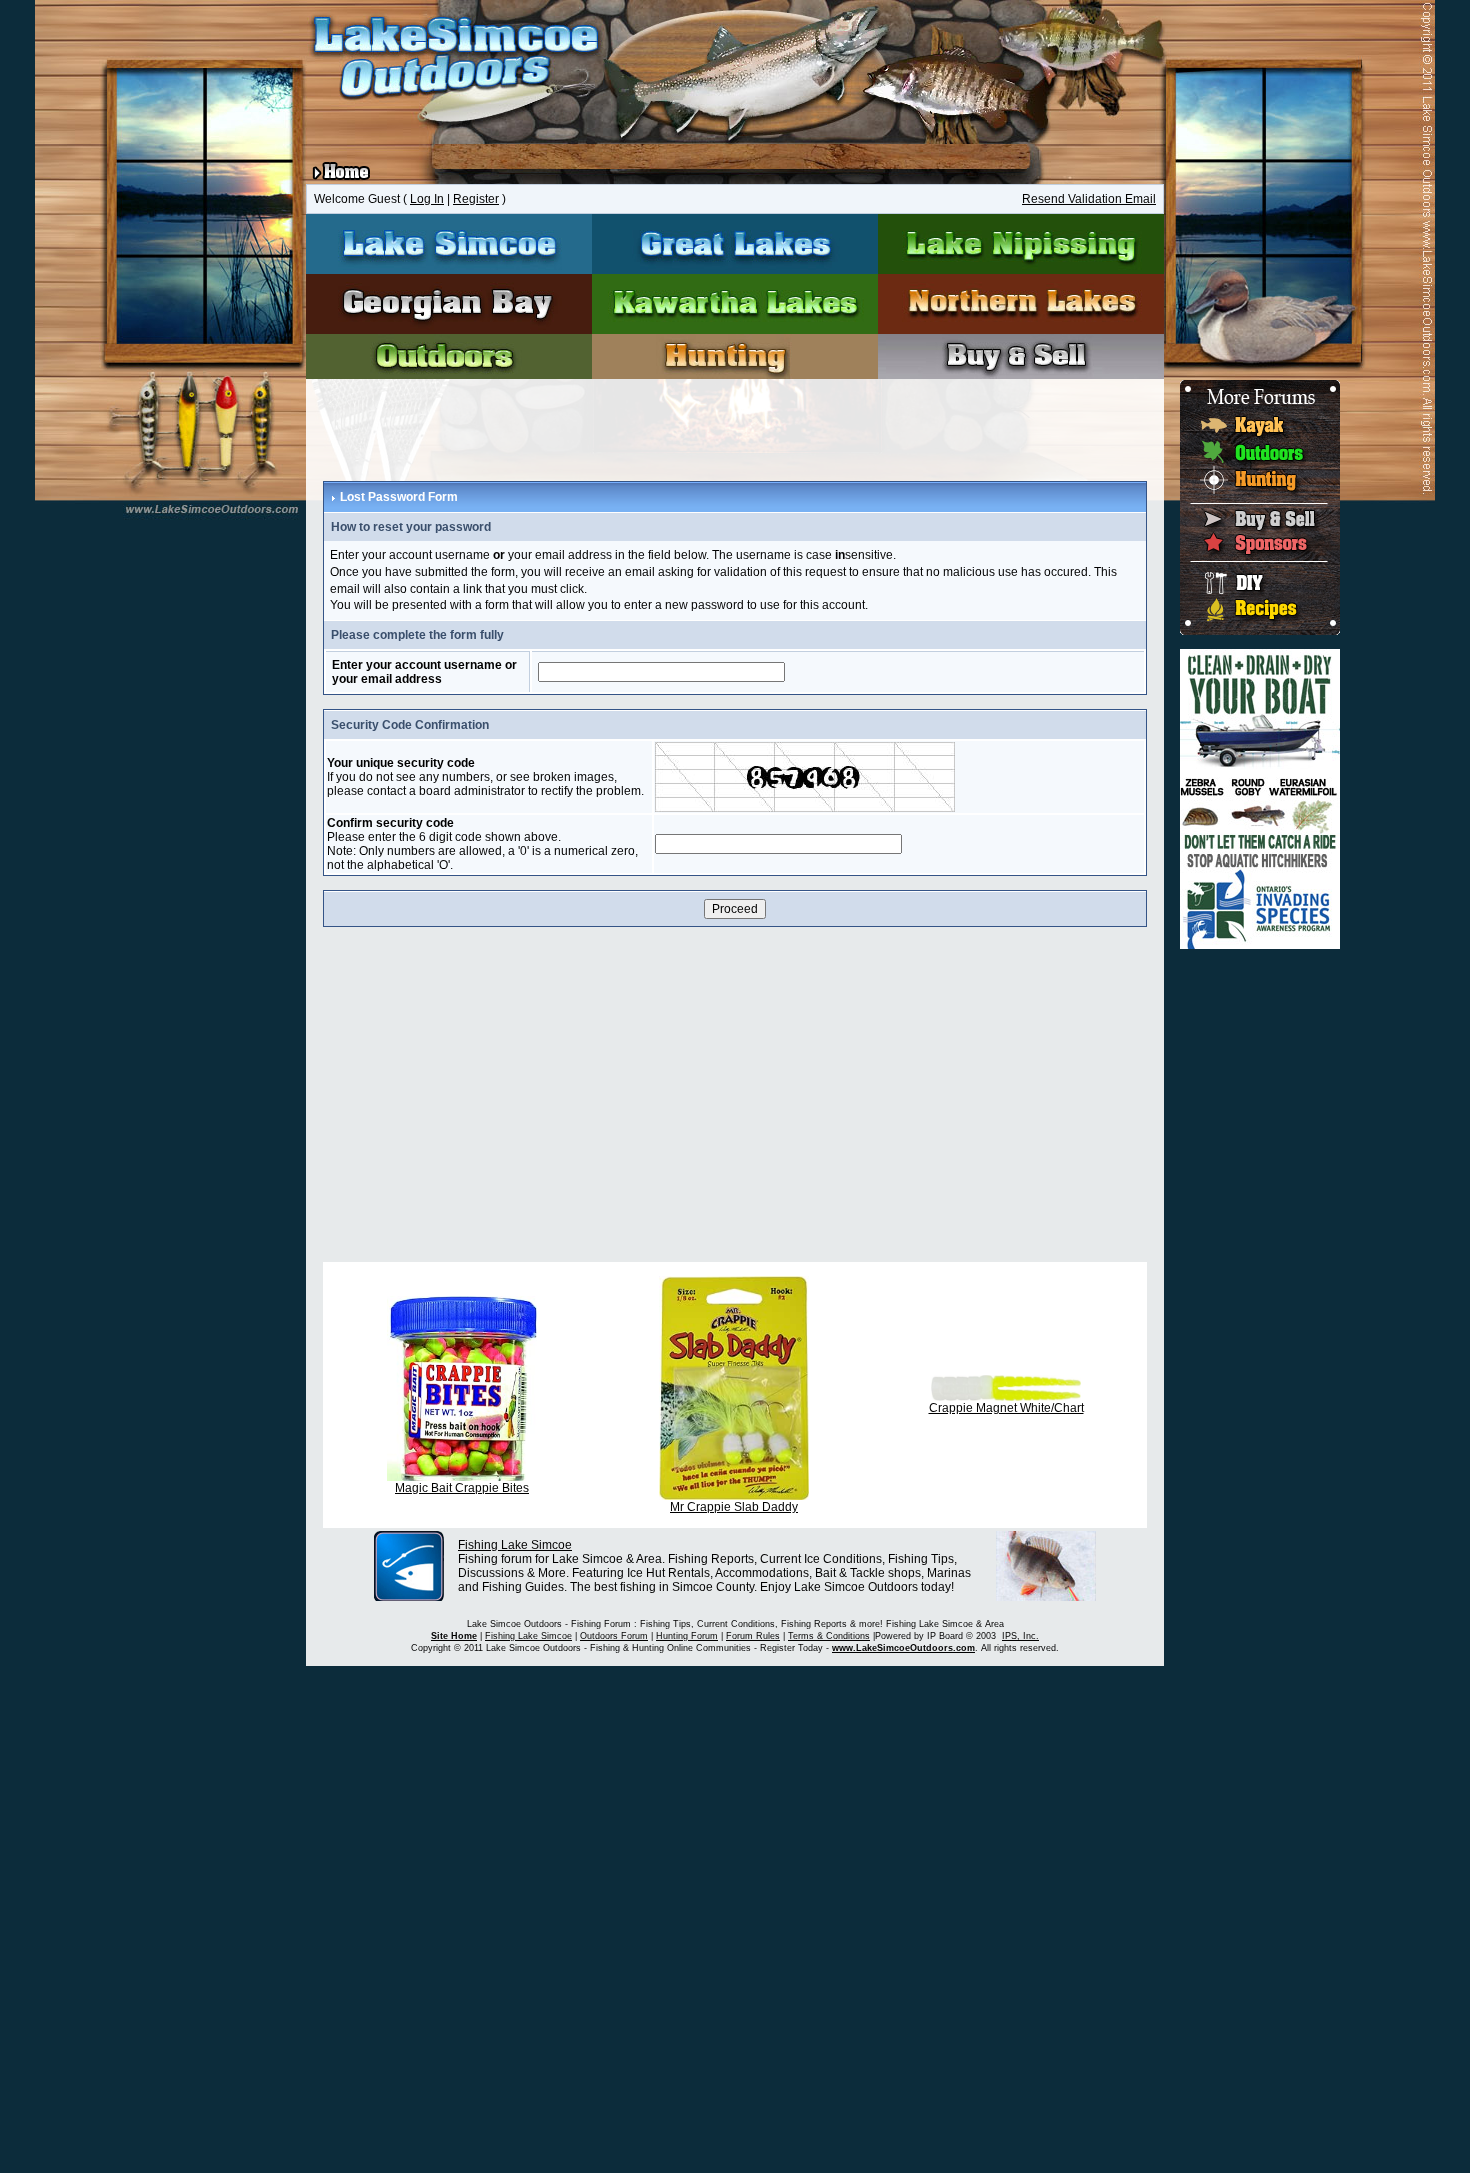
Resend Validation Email (1089, 199)
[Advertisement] (735, 434)
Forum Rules (753, 1636)
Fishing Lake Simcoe (515, 1545)
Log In (427, 199)
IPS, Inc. (1020, 1636)
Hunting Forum (687, 1636)
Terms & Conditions (829, 1636)
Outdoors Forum (614, 1636)
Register (476, 199)
